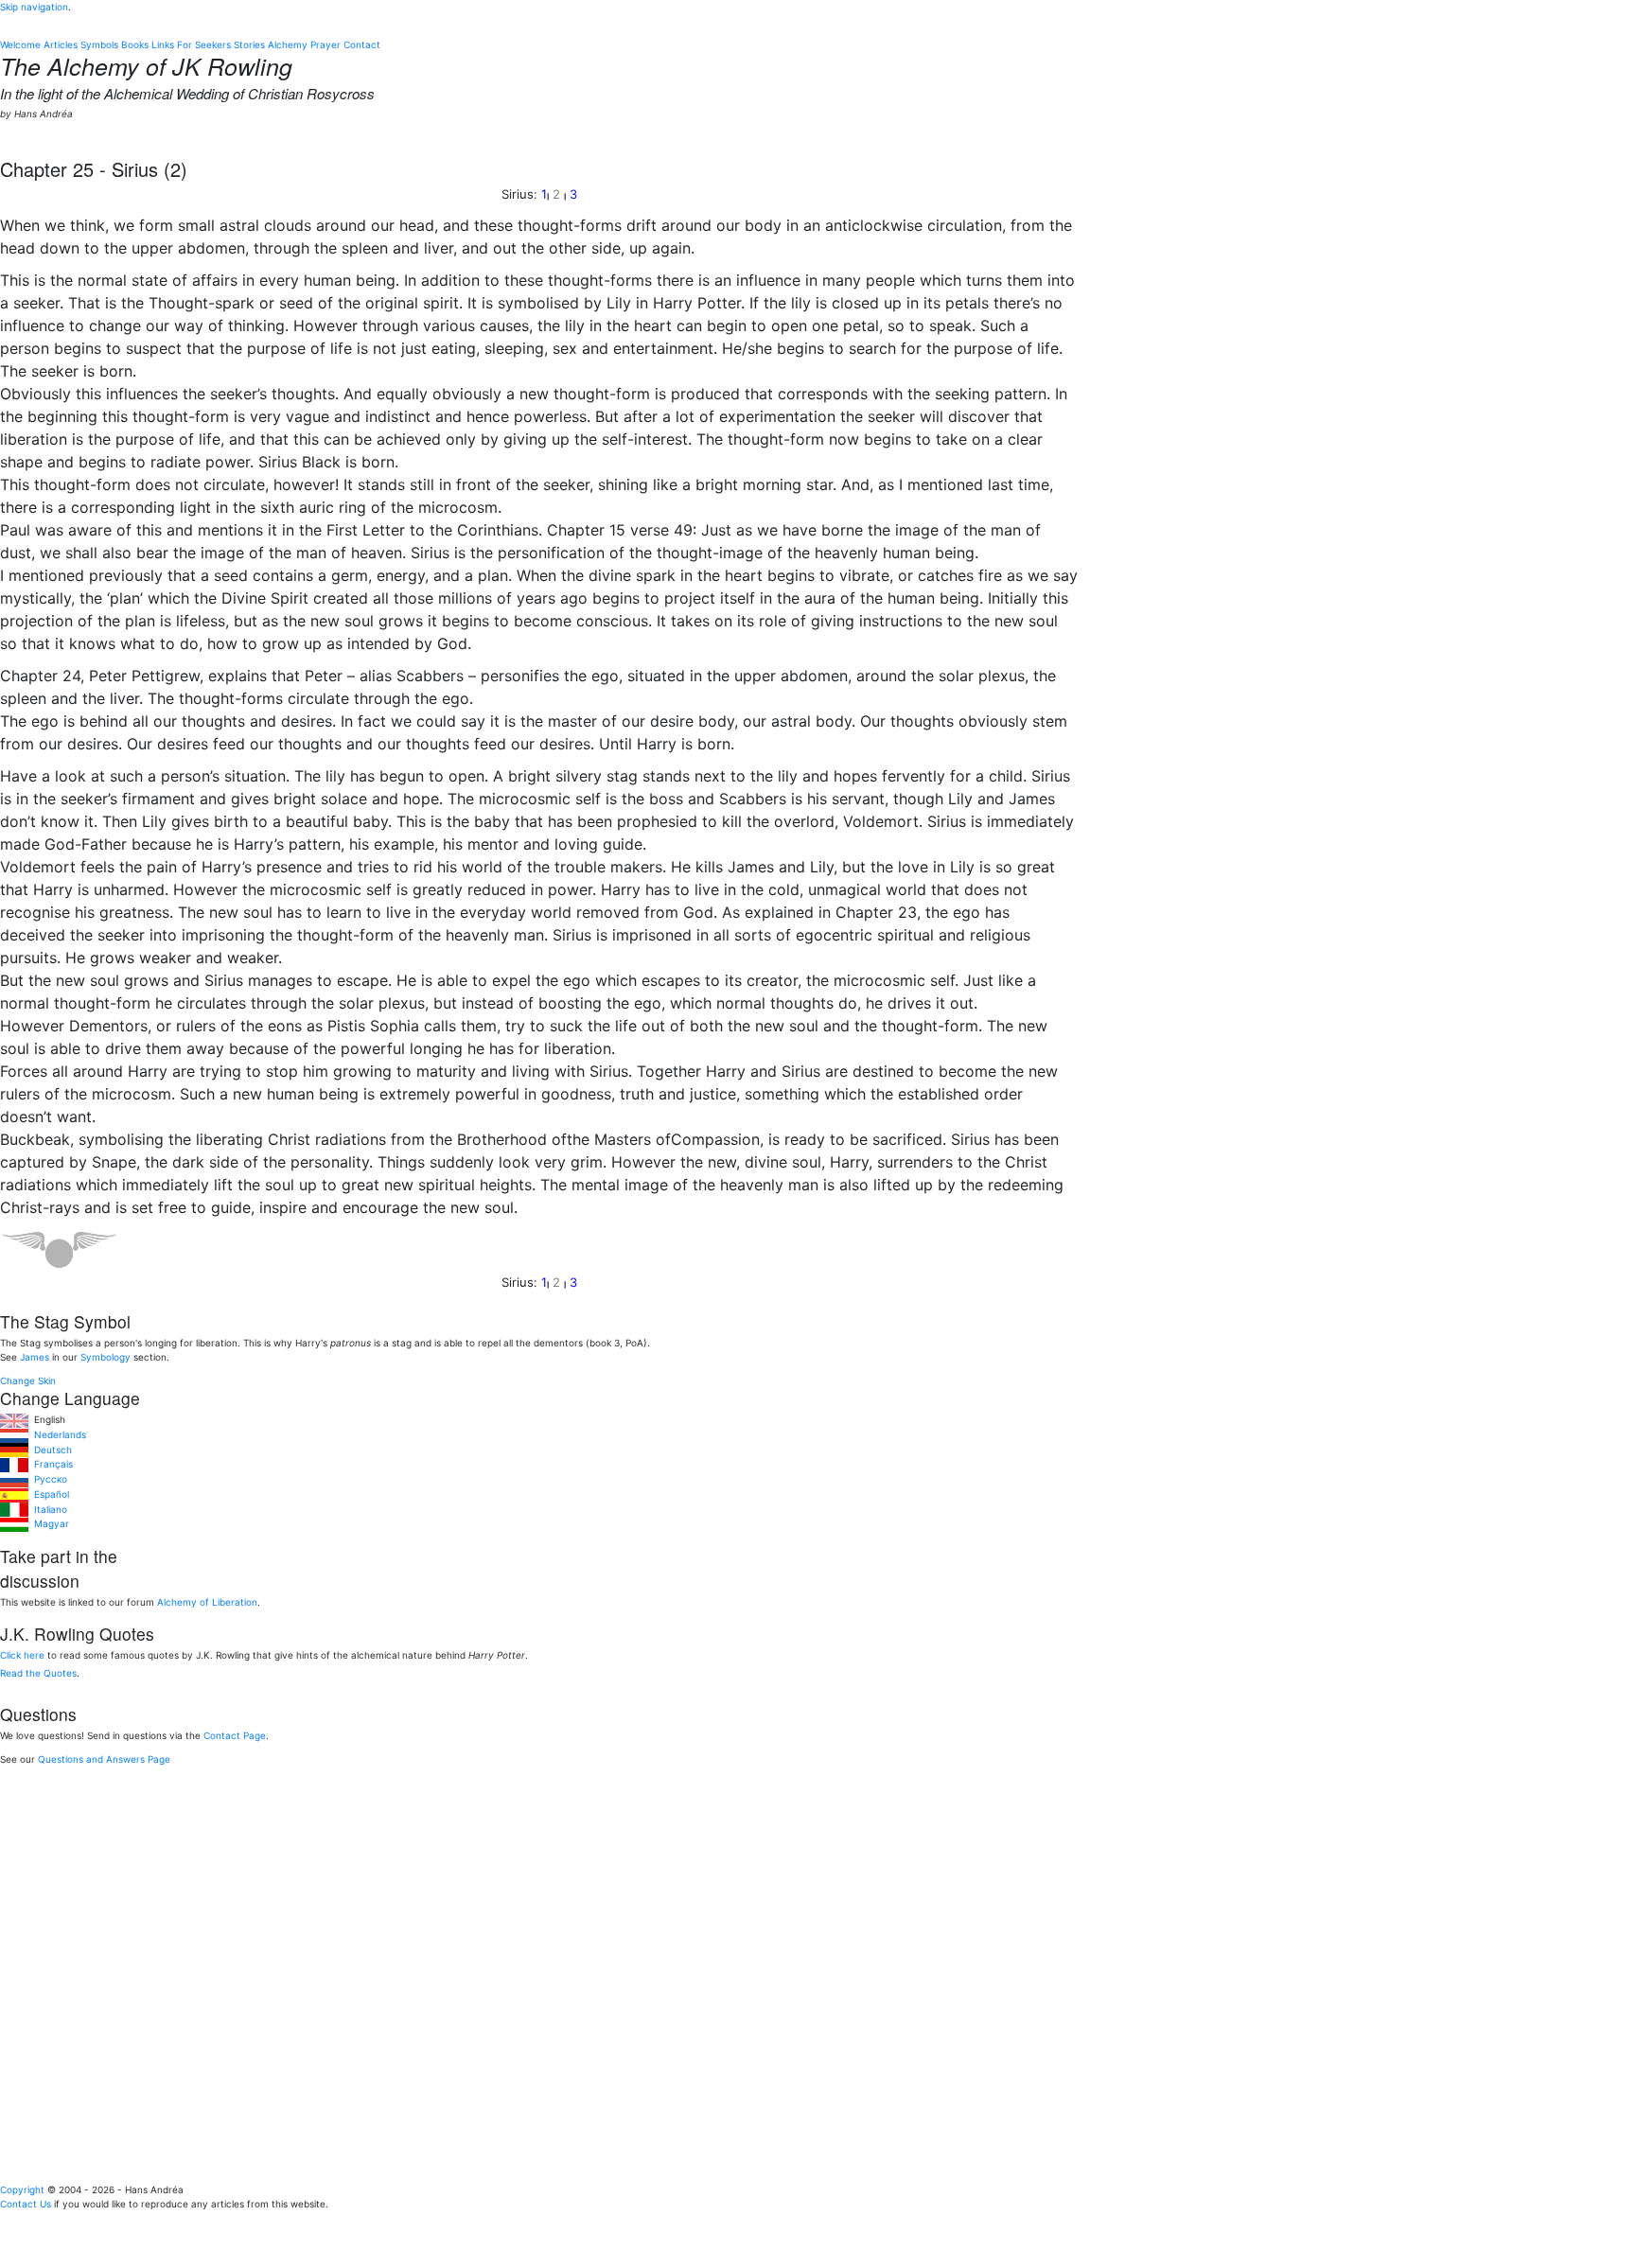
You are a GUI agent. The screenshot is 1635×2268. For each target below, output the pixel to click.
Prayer (325, 44)
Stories (249, 44)
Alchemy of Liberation (207, 1602)
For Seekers (204, 44)
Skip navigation (34, 7)
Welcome (20, 44)
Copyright (22, 2189)
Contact (362, 44)
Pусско (48, 1479)
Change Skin (28, 1380)
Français (51, 1464)
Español (49, 1494)
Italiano (48, 1509)
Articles (61, 44)
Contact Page (235, 1735)
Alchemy (288, 44)
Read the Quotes (38, 1673)
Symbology (105, 1357)
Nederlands (57, 1434)
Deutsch (50, 1450)
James (35, 1357)
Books (135, 44)
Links (163, 44)
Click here (22, 1655)
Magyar (49, 1523)
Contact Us (26, 2204)
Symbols (99, 44)
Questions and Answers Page (104, 1759)
